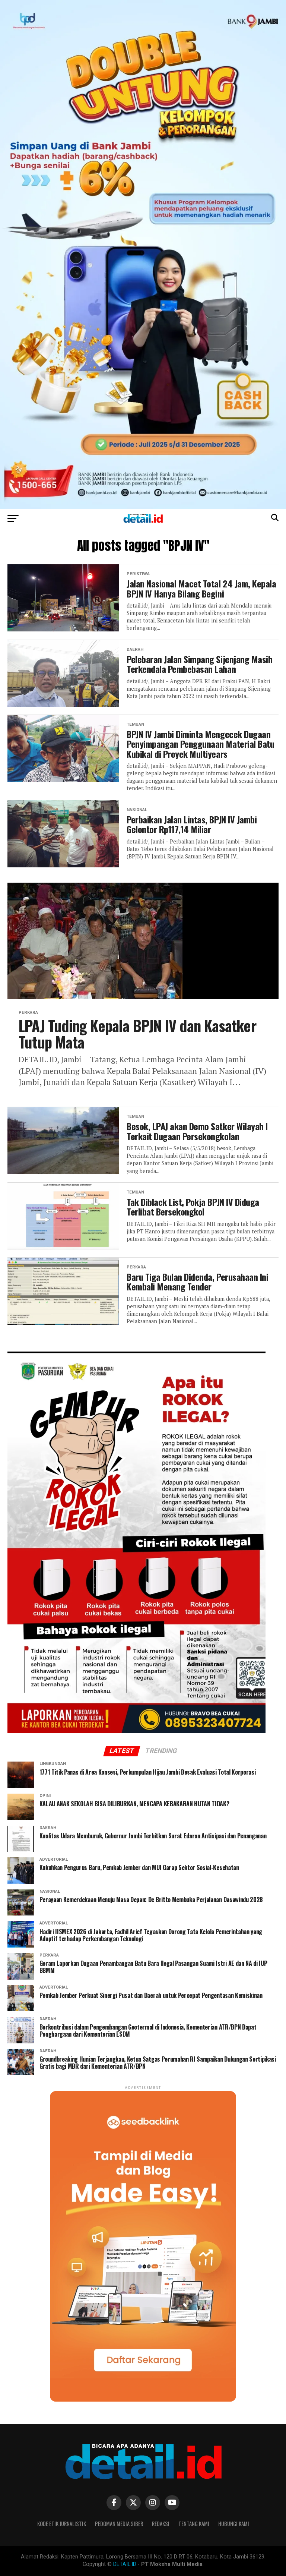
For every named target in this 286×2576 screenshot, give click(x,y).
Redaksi (161, 2524)
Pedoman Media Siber (119, 2524)
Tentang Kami (194, 2524)
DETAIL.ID (125, 2564)
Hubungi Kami (234, 2524)
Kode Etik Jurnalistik (62, 2524)
